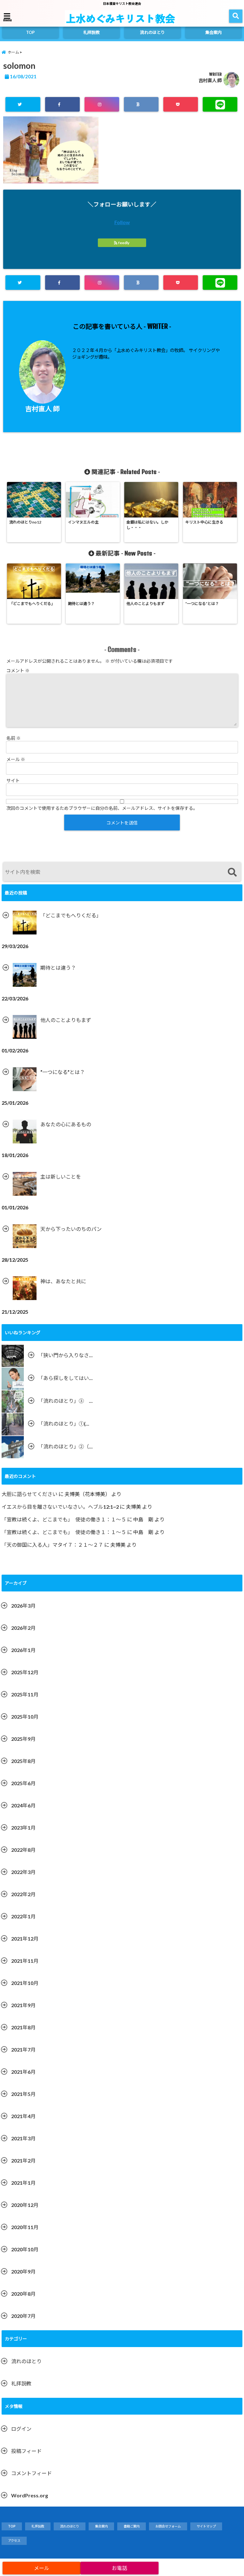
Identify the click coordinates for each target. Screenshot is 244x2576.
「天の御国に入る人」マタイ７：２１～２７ (52, 1545)
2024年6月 (23, 1805)
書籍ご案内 (132, 2526)
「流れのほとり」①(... (64, 1424)
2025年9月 (23, 1739)
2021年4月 (23, 2116)
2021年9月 (23, 2005)
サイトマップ (206, 2526)
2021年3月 (23, 2138)
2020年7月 (23, 2316)
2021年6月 (23, 2072)
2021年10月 (25, 1983)
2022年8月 (23, 1850)
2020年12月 (25, 2205)
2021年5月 (23, 2094)
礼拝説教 (91, 32)
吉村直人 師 (210, 80)
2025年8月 (23, 1761)
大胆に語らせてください (30, 1494)
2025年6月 (23, 1783)
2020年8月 (23, 2294)
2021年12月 (25, 1939)
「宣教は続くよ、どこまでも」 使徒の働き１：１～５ (64, 1519)
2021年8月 (23, 2027)
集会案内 (213, 32)
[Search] (232, 872)
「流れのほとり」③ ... (65, 1401)
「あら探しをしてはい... (65, 1378)
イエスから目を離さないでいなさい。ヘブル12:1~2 (60, 1507)
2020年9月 (23, 2271)
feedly (124, 243)
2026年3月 (23, 1606)
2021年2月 (23, 2160)
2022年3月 (23, 1872)
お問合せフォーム (168, 2526)
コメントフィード (31, 2473)
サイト (13, 781)
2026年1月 (23, 1650)
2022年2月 (23, 1894)
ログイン (21, 2429)
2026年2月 (23, 1628)
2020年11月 (25, 2227)
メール (16, 759)
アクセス (14, 2540)
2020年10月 (25, 2249)
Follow (122, 222)
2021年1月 (23, 2183)
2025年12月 (25, 1672)
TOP (30, 32)
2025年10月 (25, 1717)
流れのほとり (152, 32)
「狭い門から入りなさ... (65, 1355)
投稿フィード (26, 2451)
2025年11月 (25, 1694)
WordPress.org (30, 2495)
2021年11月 (25, 1961)
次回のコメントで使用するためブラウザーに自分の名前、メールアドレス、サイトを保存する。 (102, 808)
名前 (14, 738)
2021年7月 (23, 2049)
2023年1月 (23, 1828)
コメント (18, 670)
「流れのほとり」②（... (65, 1446)
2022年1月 (23, 1916)
